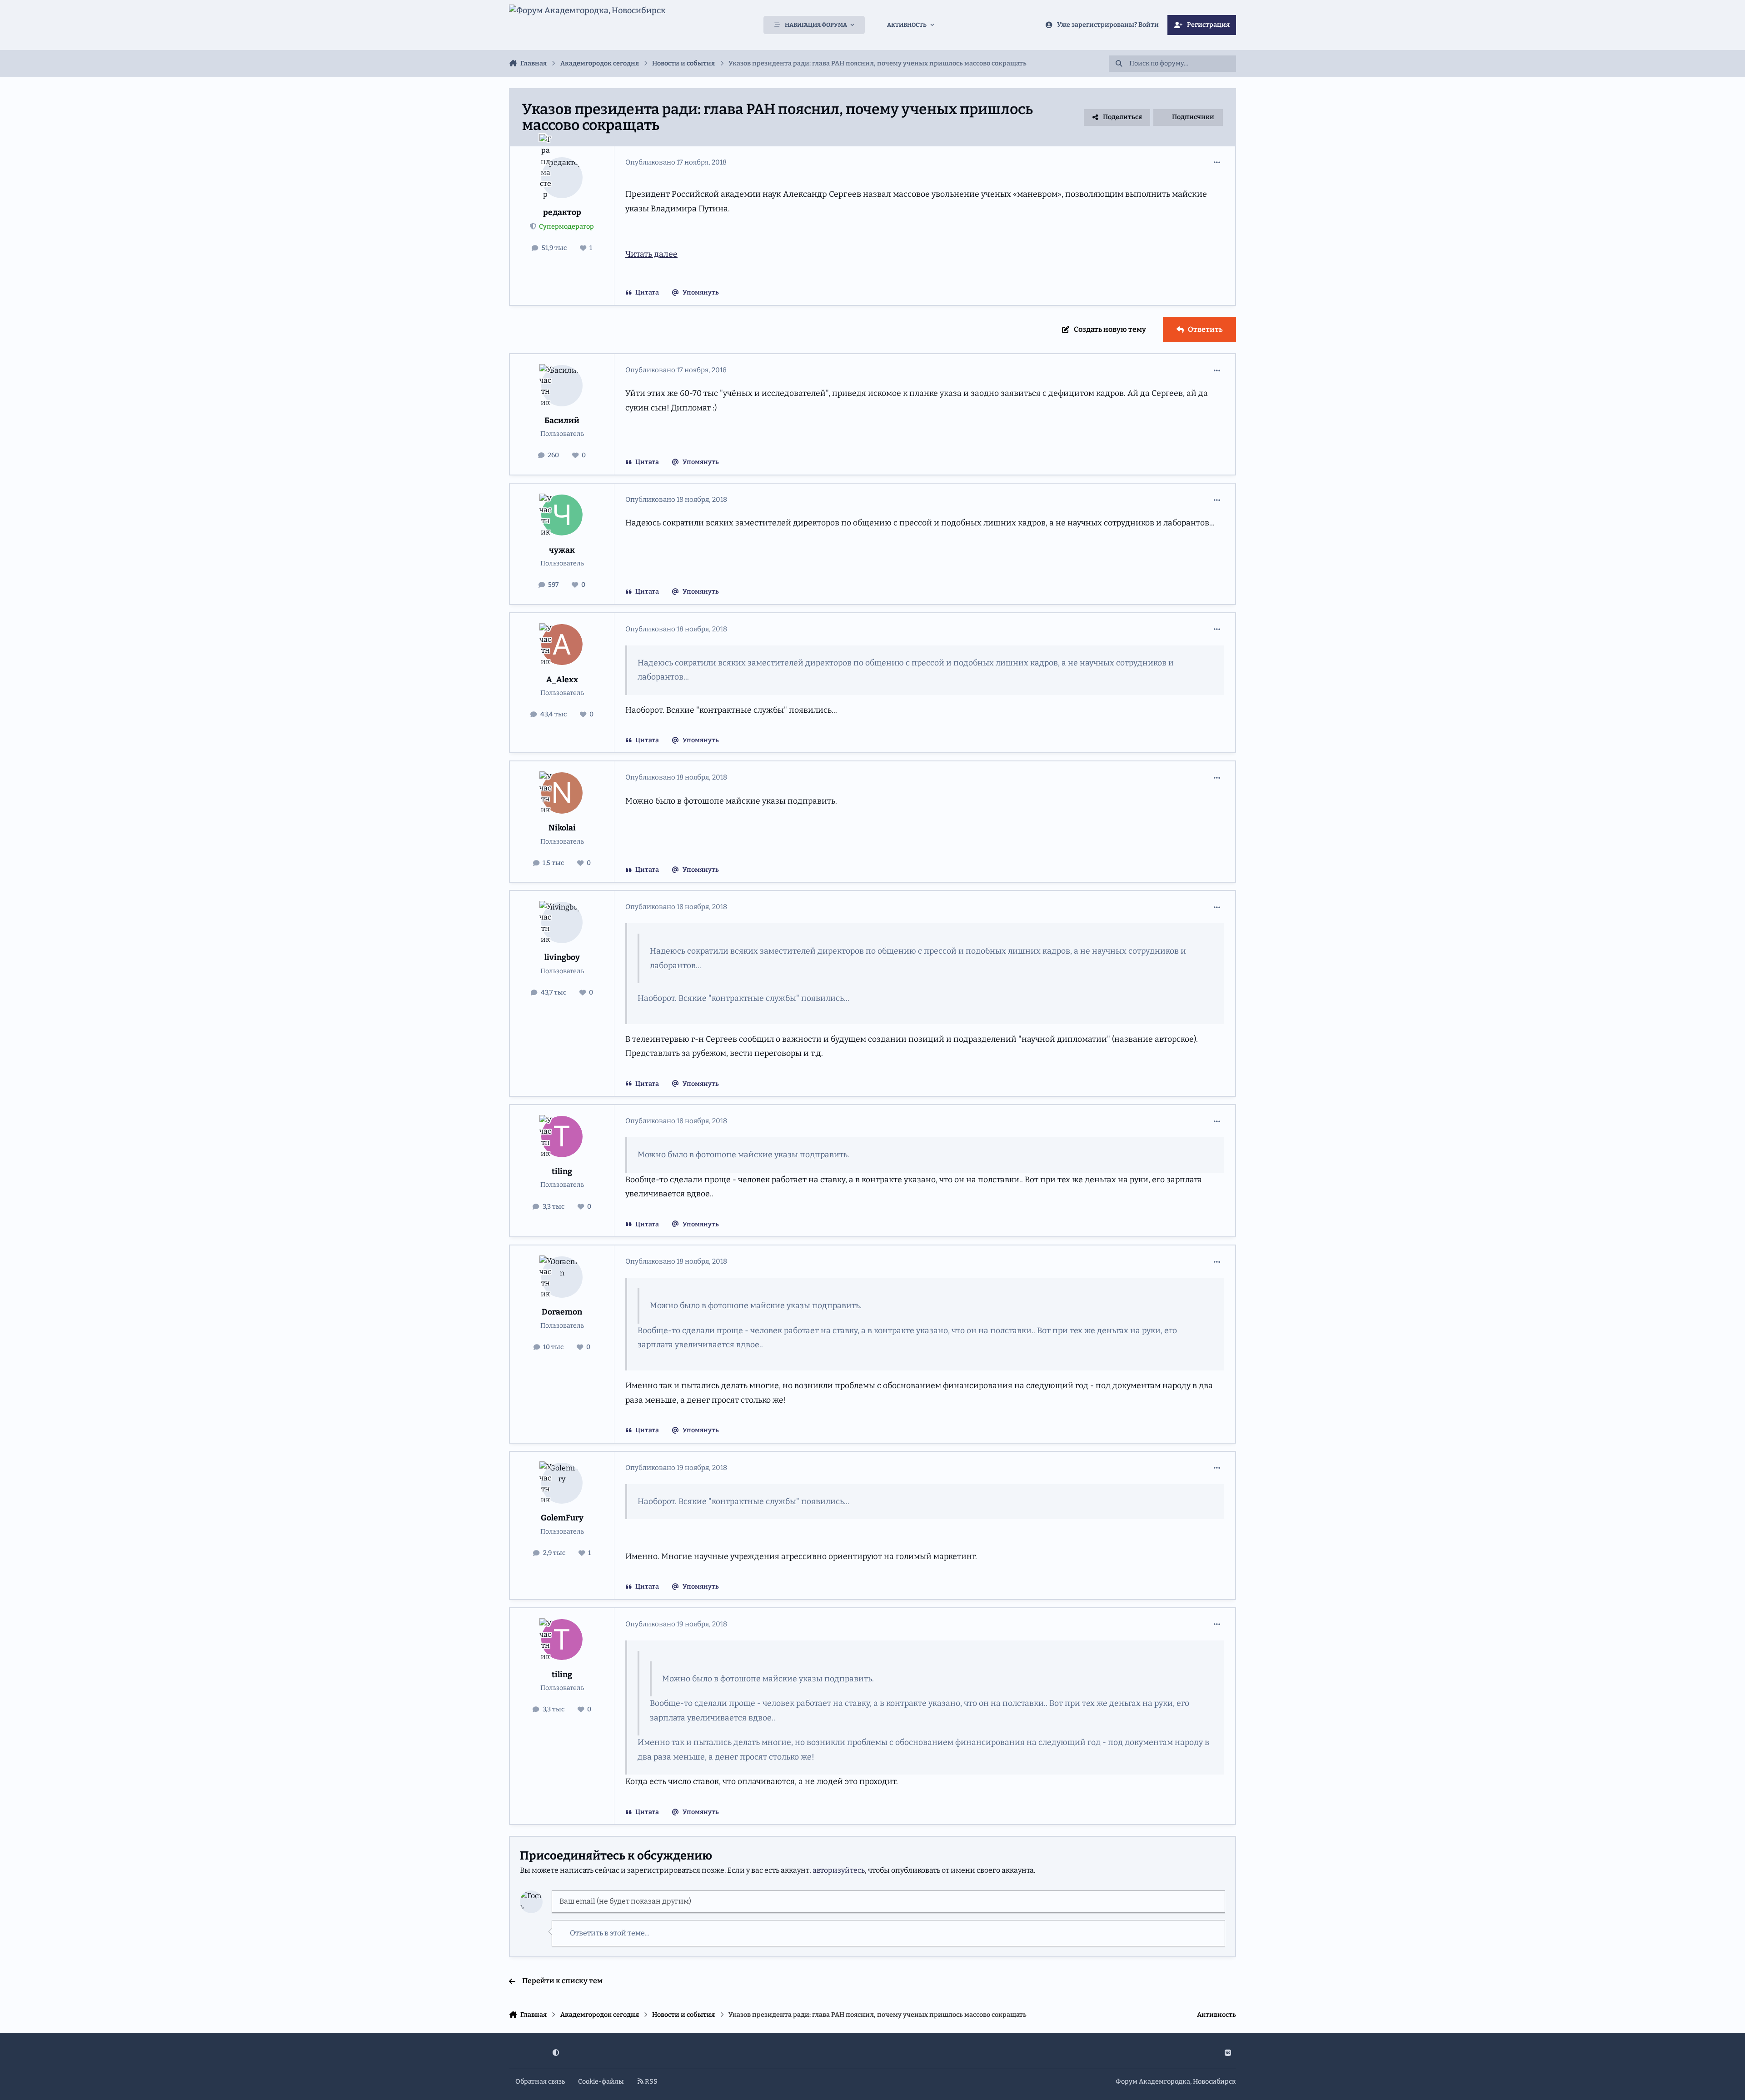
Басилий (562, 421)
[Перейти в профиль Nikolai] (562, 793)
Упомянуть (701, 292)
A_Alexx (562, 680)
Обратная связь (540, 2082)
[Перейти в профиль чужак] (562, 515)
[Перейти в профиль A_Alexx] (562, 645)
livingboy (562, 957)
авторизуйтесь (839, 1870)
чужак (562, 550)
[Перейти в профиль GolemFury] (562, 1483)
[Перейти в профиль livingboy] (562, 922)
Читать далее (651, 254)
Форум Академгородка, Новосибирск (1176, 2082)
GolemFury (562, 1518)
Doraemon (562, 1312)
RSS (651, 2082)
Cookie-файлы (601, 2082)
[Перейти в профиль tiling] (562, 1137)
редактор (562, 212)
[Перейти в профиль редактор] (562, 178)
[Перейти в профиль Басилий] (562, 386)
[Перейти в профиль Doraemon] (562, 1277)
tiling (562, 1172)
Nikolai (562, 828)
